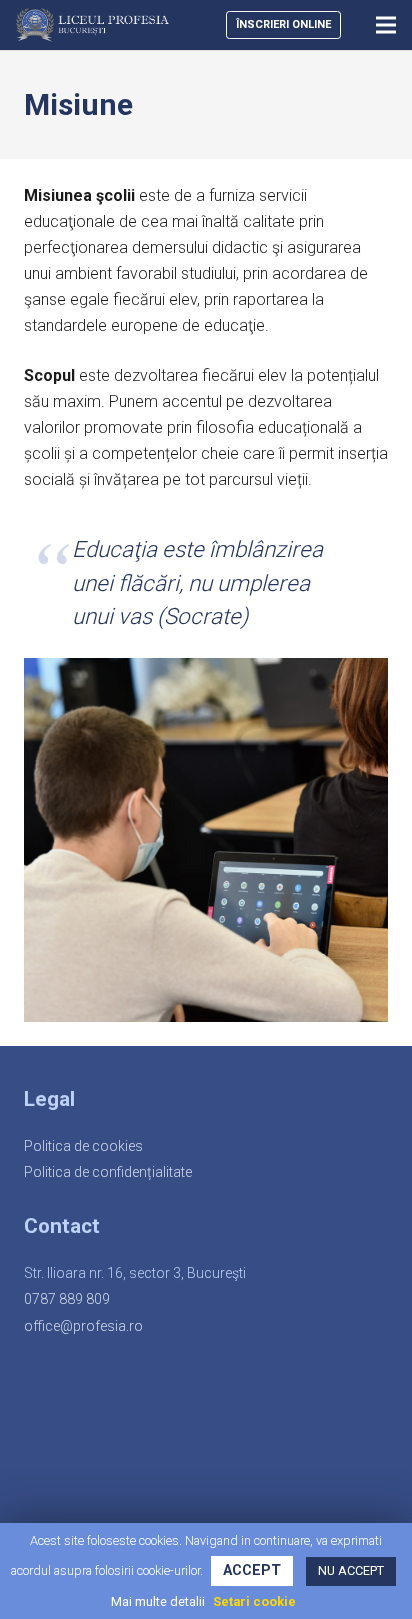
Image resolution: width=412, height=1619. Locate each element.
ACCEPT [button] (252, 1570)
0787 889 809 (67, 1299)
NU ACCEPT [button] (351, 1570)
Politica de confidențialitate (108, 1172)
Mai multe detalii (158, 1601)
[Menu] (386, 25)
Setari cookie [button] (254, 1601)
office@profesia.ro (83, 1326)
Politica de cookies (83, 1146)
